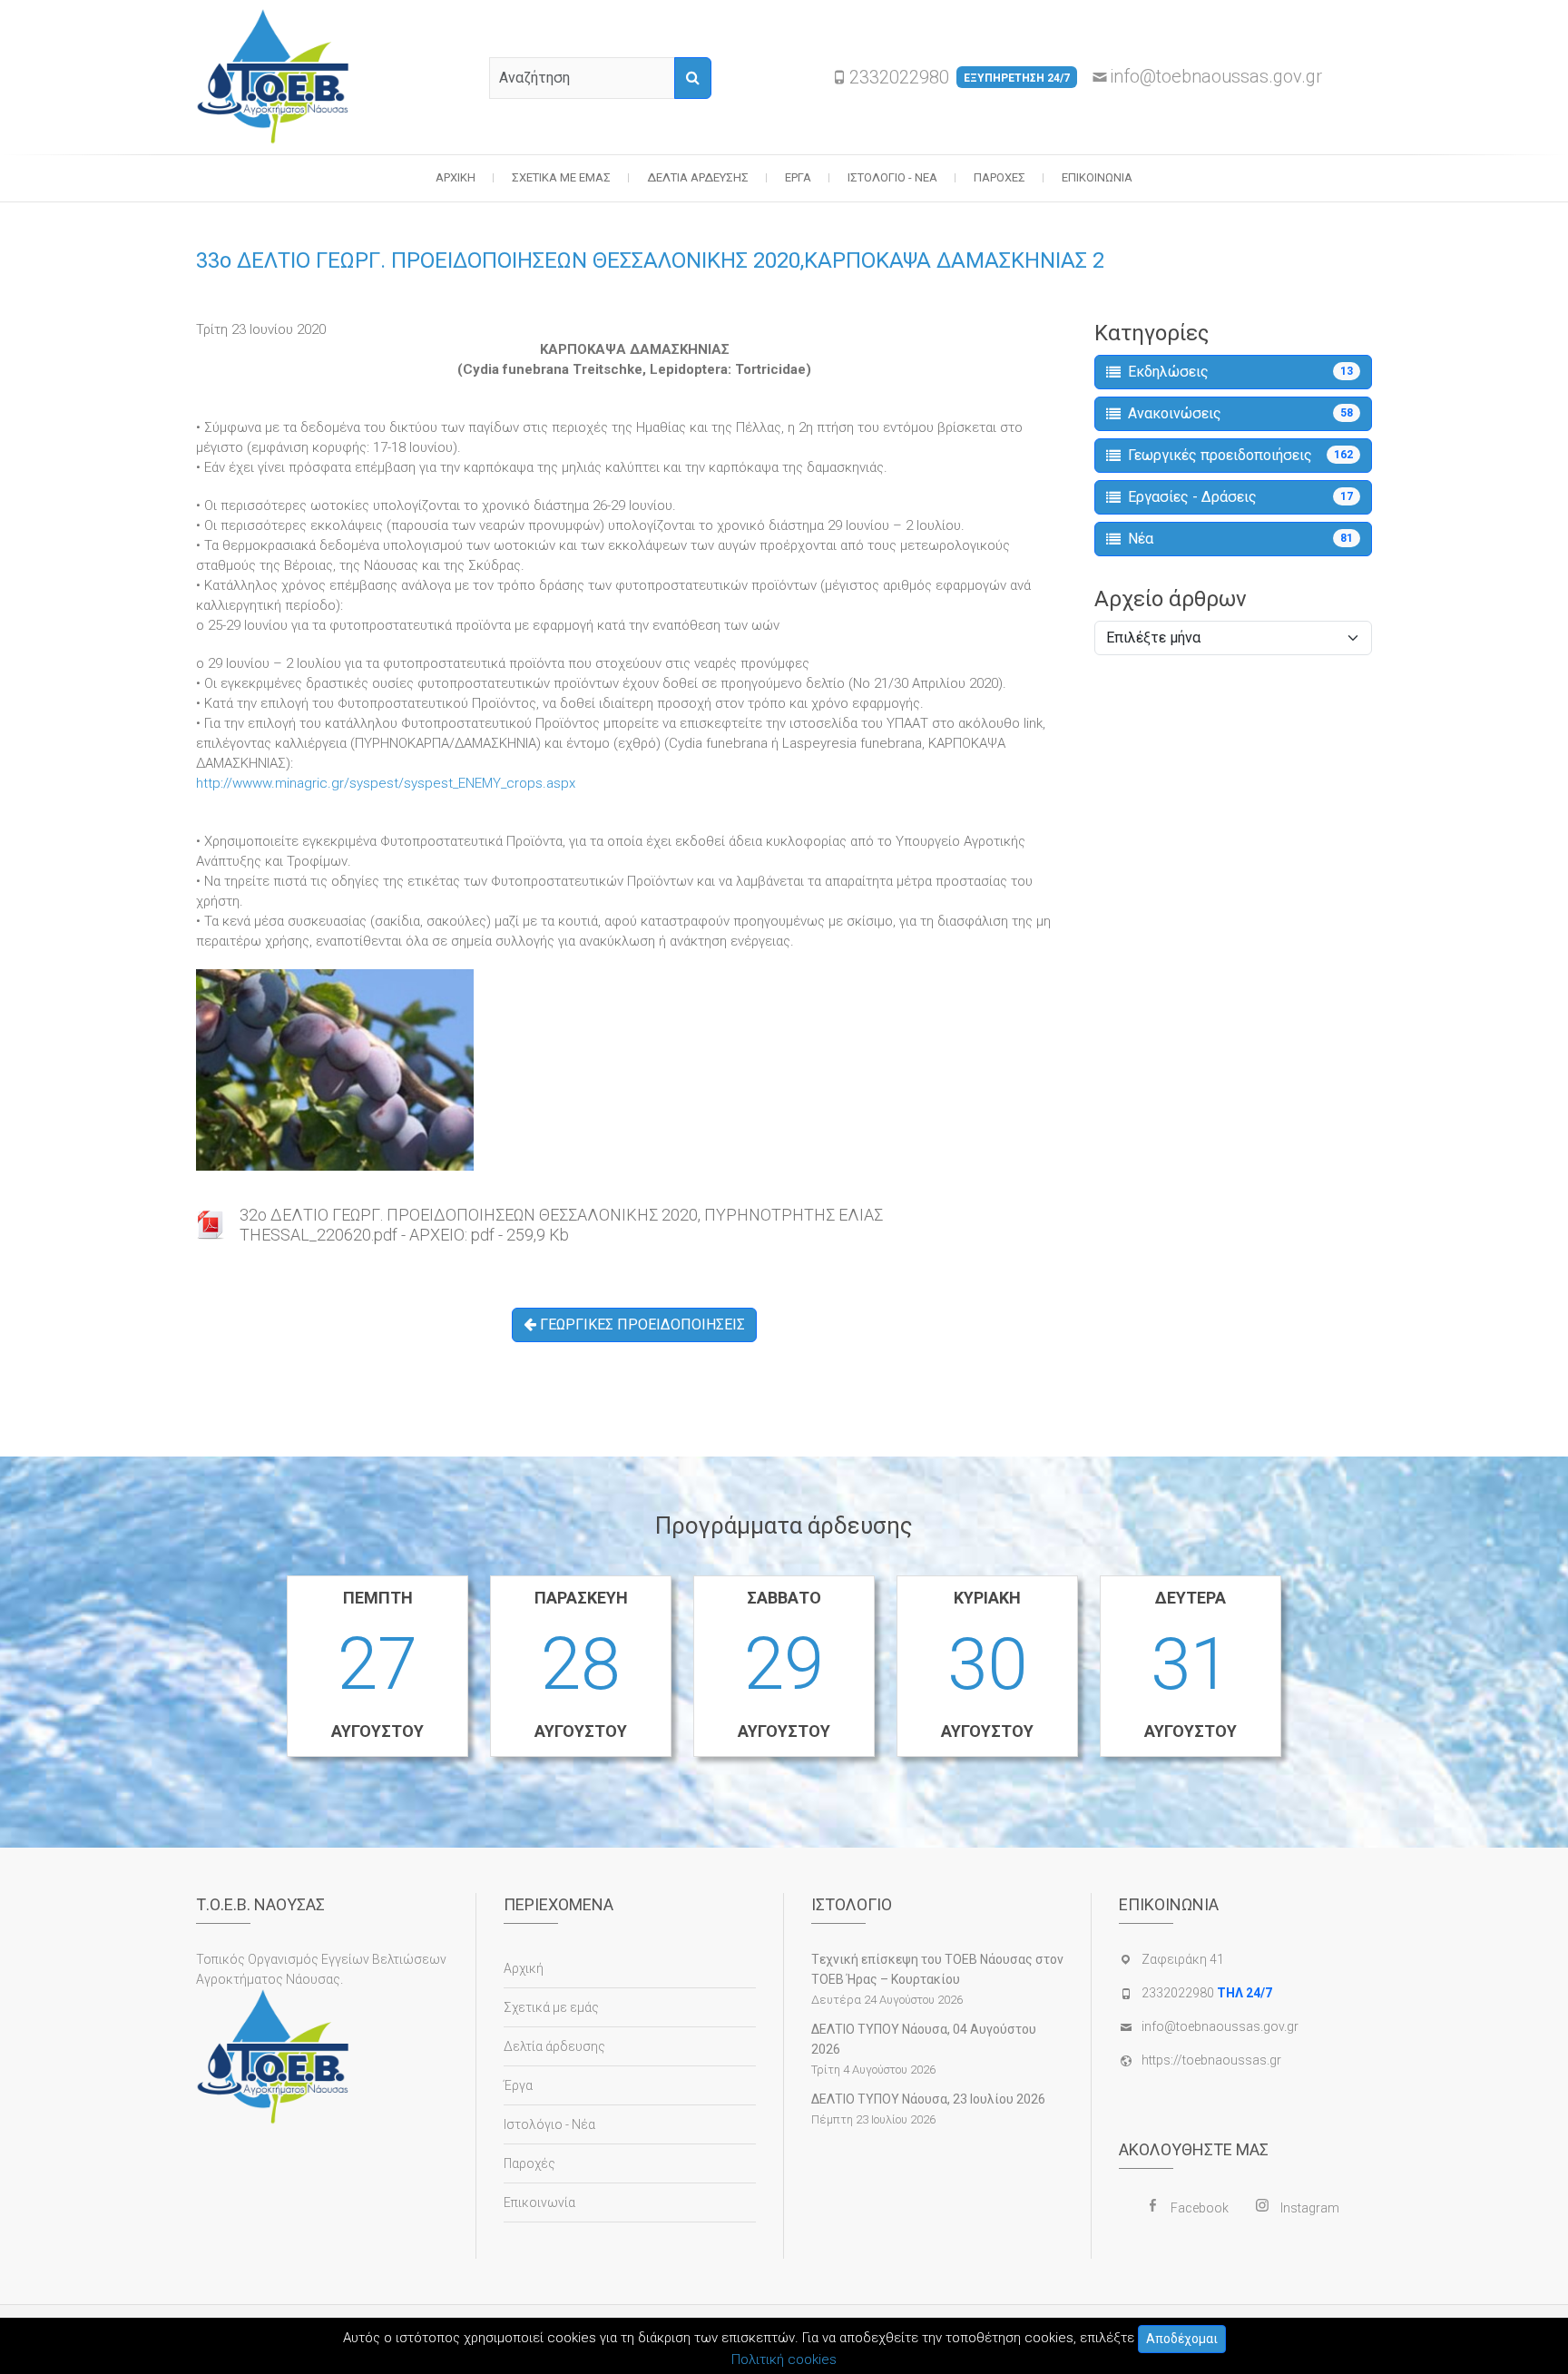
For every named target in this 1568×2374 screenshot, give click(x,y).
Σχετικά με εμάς (561, 177)
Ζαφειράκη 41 (1183, 1959)
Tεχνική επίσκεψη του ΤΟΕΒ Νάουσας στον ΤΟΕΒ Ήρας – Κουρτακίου (937, 1969)
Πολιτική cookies (784, 2359)
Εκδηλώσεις (1240, 372)
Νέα (1240, 539)
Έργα (798, 177)
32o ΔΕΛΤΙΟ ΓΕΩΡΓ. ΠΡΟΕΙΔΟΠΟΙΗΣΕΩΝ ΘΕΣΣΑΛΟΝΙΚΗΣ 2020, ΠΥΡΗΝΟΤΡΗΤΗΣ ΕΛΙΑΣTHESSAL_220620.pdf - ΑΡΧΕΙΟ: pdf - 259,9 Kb (561, 1225)
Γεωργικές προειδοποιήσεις (1240, 455)
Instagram (1310, 2208)
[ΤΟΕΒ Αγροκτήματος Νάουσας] (278, 77)
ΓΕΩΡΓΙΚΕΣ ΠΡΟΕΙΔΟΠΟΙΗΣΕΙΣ (641, 1324)
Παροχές (1000, 177)
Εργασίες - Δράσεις (1240, 497)
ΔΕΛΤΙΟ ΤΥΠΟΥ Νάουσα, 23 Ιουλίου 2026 (928, 2099)
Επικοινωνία (1097, 177)
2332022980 (960, 77)
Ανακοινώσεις (1240, 413)
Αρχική (456, 177)
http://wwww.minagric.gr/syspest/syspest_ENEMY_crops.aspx (386, 783)
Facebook (1200, 2208)
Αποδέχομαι (1182, 2339)
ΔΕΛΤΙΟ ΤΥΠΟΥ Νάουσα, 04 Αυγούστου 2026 (924, 2039)
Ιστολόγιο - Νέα (892, 177)
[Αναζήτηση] (693, 78)
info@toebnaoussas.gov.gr (1216, 76)
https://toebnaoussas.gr (1211, 2060)
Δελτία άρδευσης (698, 177)
